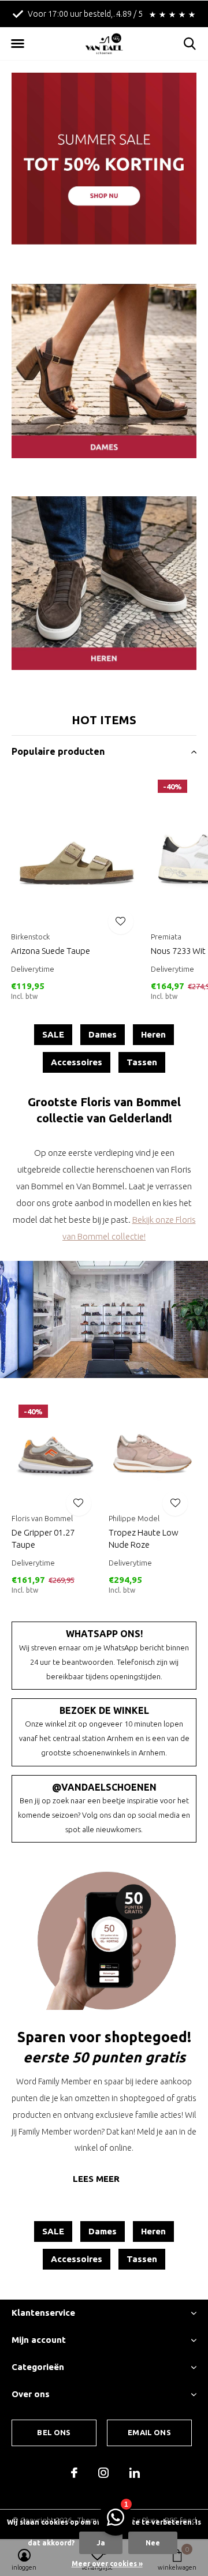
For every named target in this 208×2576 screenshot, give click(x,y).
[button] (17, 44)
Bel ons (54, 2432)
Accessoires (77, 1062)
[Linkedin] (135, 2473)
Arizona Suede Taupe (51, 951)
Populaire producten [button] (58, 751)
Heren (153, 1034)
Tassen (142, 1062)
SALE (53, 1034)
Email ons (149, 2432)
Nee (153, 2543)
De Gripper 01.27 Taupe (43, 1538)
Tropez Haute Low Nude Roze (144, 1538)
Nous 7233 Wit (178, 951)
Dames (103, 1034)
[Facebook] (74, 2473)
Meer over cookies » (107, 2564)
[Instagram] (103, 2473)
